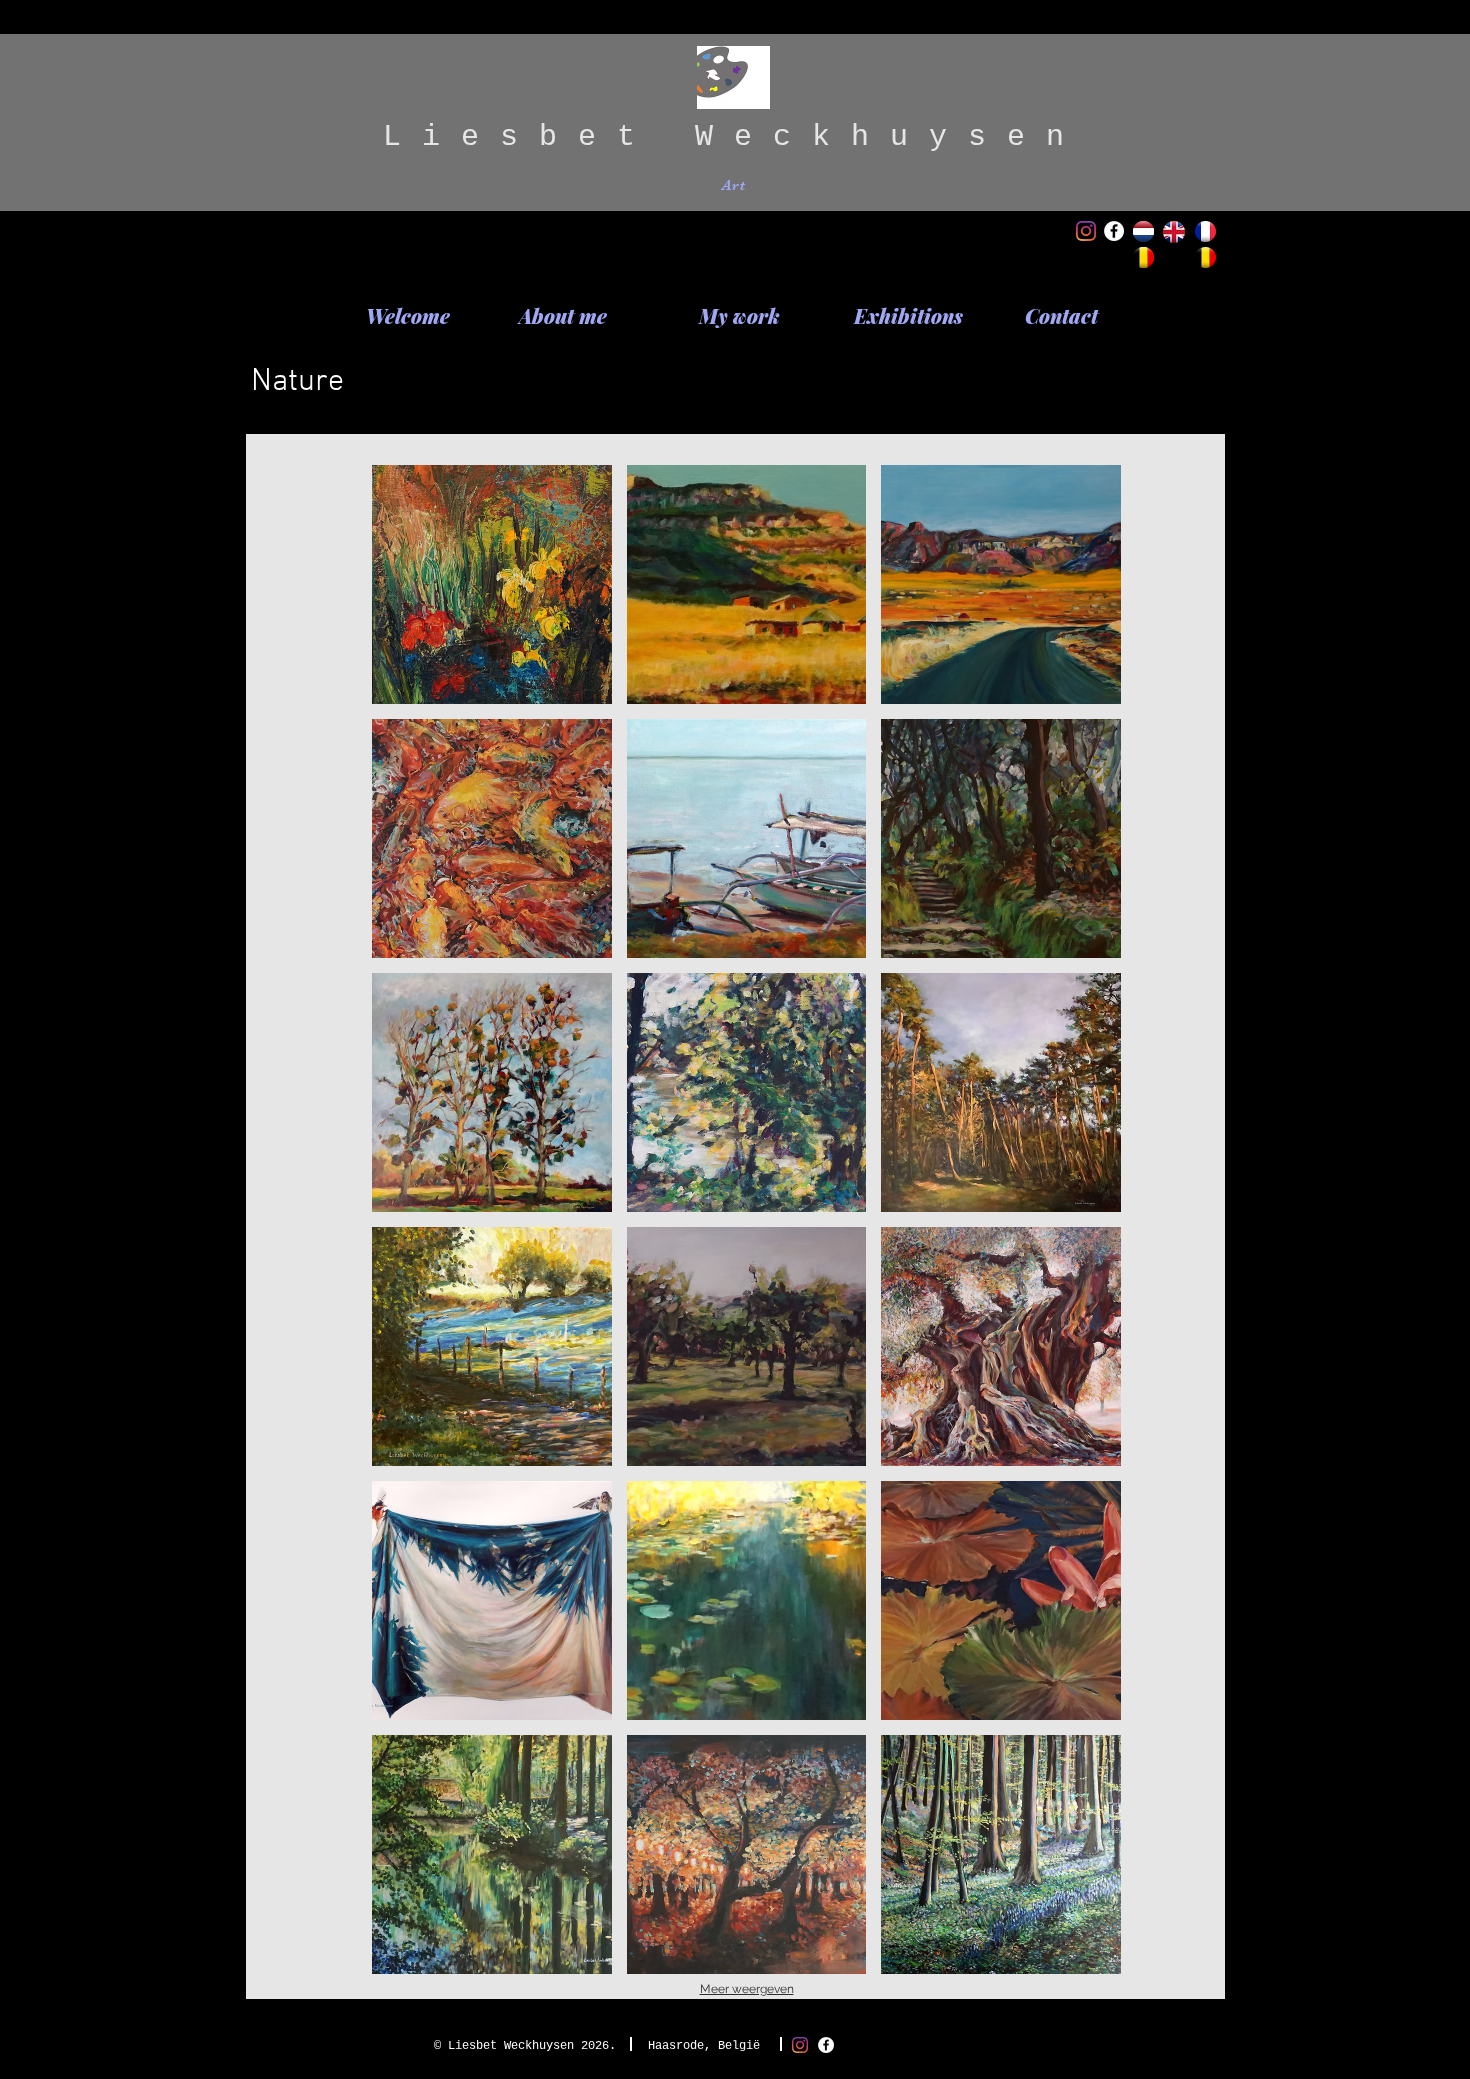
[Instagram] (1086, 231)
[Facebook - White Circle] (1114, 231)
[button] (492, 584)
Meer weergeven (747, 1989)
